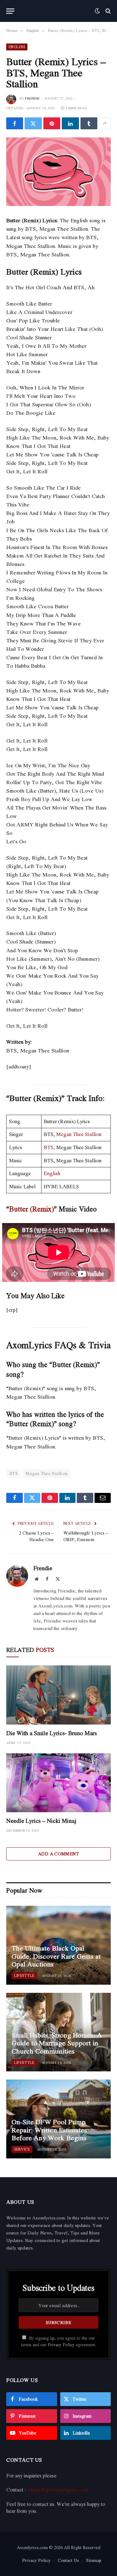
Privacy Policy (61, 2345)
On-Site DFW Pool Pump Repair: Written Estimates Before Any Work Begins (49, 2130)
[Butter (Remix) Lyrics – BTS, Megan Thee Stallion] (58, 172)
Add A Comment (58, 1854)
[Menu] (10, 11)
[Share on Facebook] (15, 123)
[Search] (107, 11)
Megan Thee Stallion (79, 1134)
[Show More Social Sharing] (105, 123)
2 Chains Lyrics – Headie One (36, 1536)
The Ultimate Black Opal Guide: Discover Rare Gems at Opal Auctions (56, 1956)
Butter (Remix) (32, 1209)
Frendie (32, 98)
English (17, 47)
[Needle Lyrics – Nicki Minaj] (58, 1783)
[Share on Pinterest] (52, 123)
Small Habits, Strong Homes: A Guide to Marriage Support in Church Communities (57, 2043)
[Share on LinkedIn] (70, 123)
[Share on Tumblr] (89, 123)
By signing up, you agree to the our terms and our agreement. (59, 2341)
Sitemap (94, 2560)
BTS (49, 1147)
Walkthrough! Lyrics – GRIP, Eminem (86, 1536)
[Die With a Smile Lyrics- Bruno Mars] (58, 1695)
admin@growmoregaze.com (58, 2490)
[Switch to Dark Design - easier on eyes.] (97, 11)
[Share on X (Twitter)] (33, 123)
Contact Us (68, 2560)
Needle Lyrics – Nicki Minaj (41, 1821)
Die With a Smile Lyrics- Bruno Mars (51, 1733)
